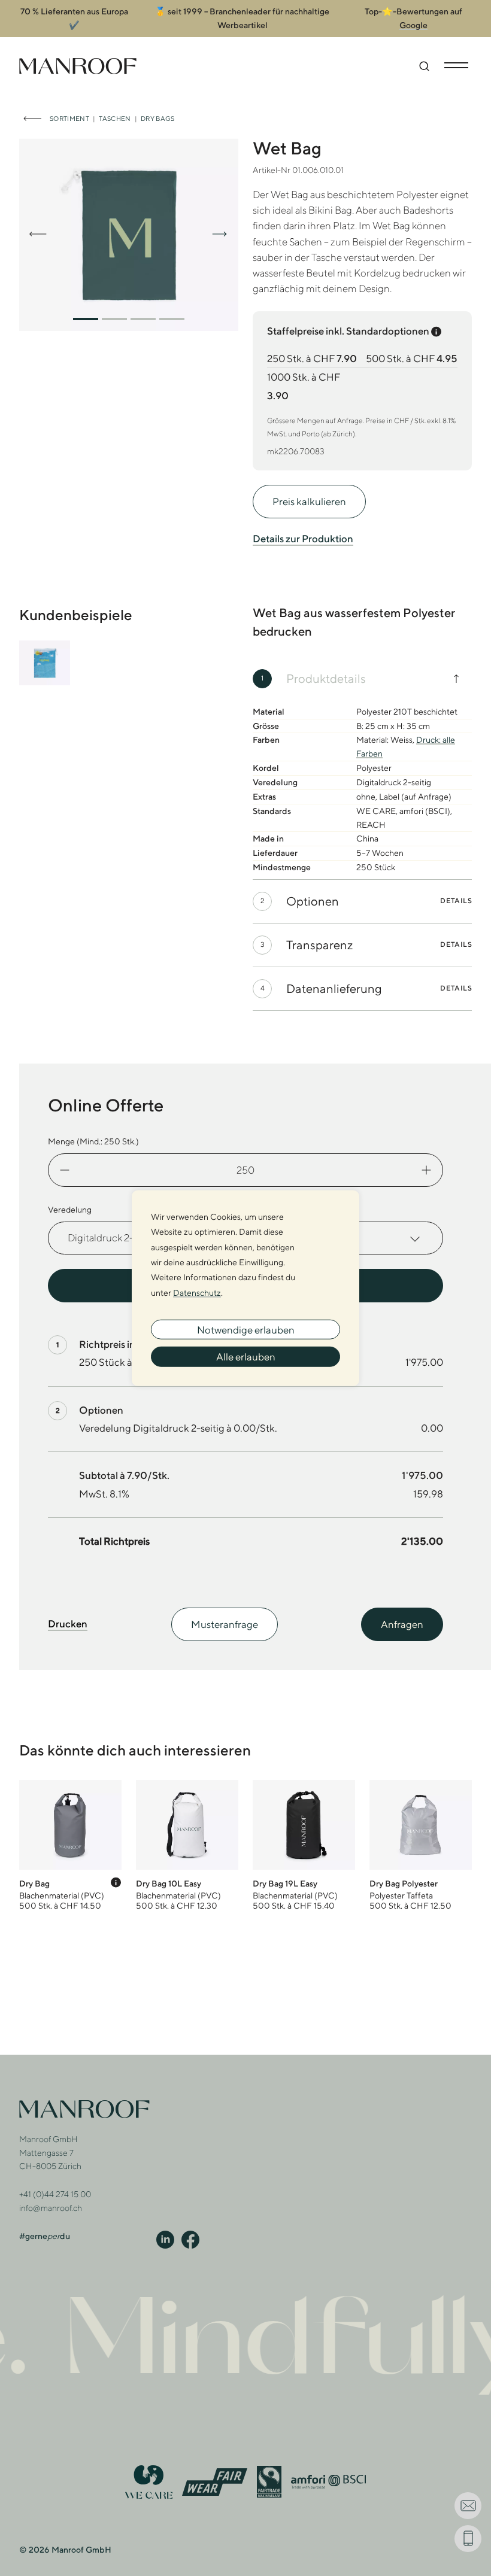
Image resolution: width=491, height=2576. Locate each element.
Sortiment (69, 118)
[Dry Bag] (70, 1846)
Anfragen (402, 1624)
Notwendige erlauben (246, 1329)
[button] (86, 319)
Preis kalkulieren (309, 502)
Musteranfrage (225, 1624)
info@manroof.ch (51, 2208)
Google (413, 25)
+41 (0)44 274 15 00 (55, 2194)
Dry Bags (158, 118)
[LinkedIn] (165, 2239)
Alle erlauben (246, 1357)
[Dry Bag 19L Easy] (304, 1846)
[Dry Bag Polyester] (421, 1846)
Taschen (115, 118)
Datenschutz (197, 1292)
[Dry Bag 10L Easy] (187, 1846)
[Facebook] (190, 2239)
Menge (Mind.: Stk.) (93, 1141)
